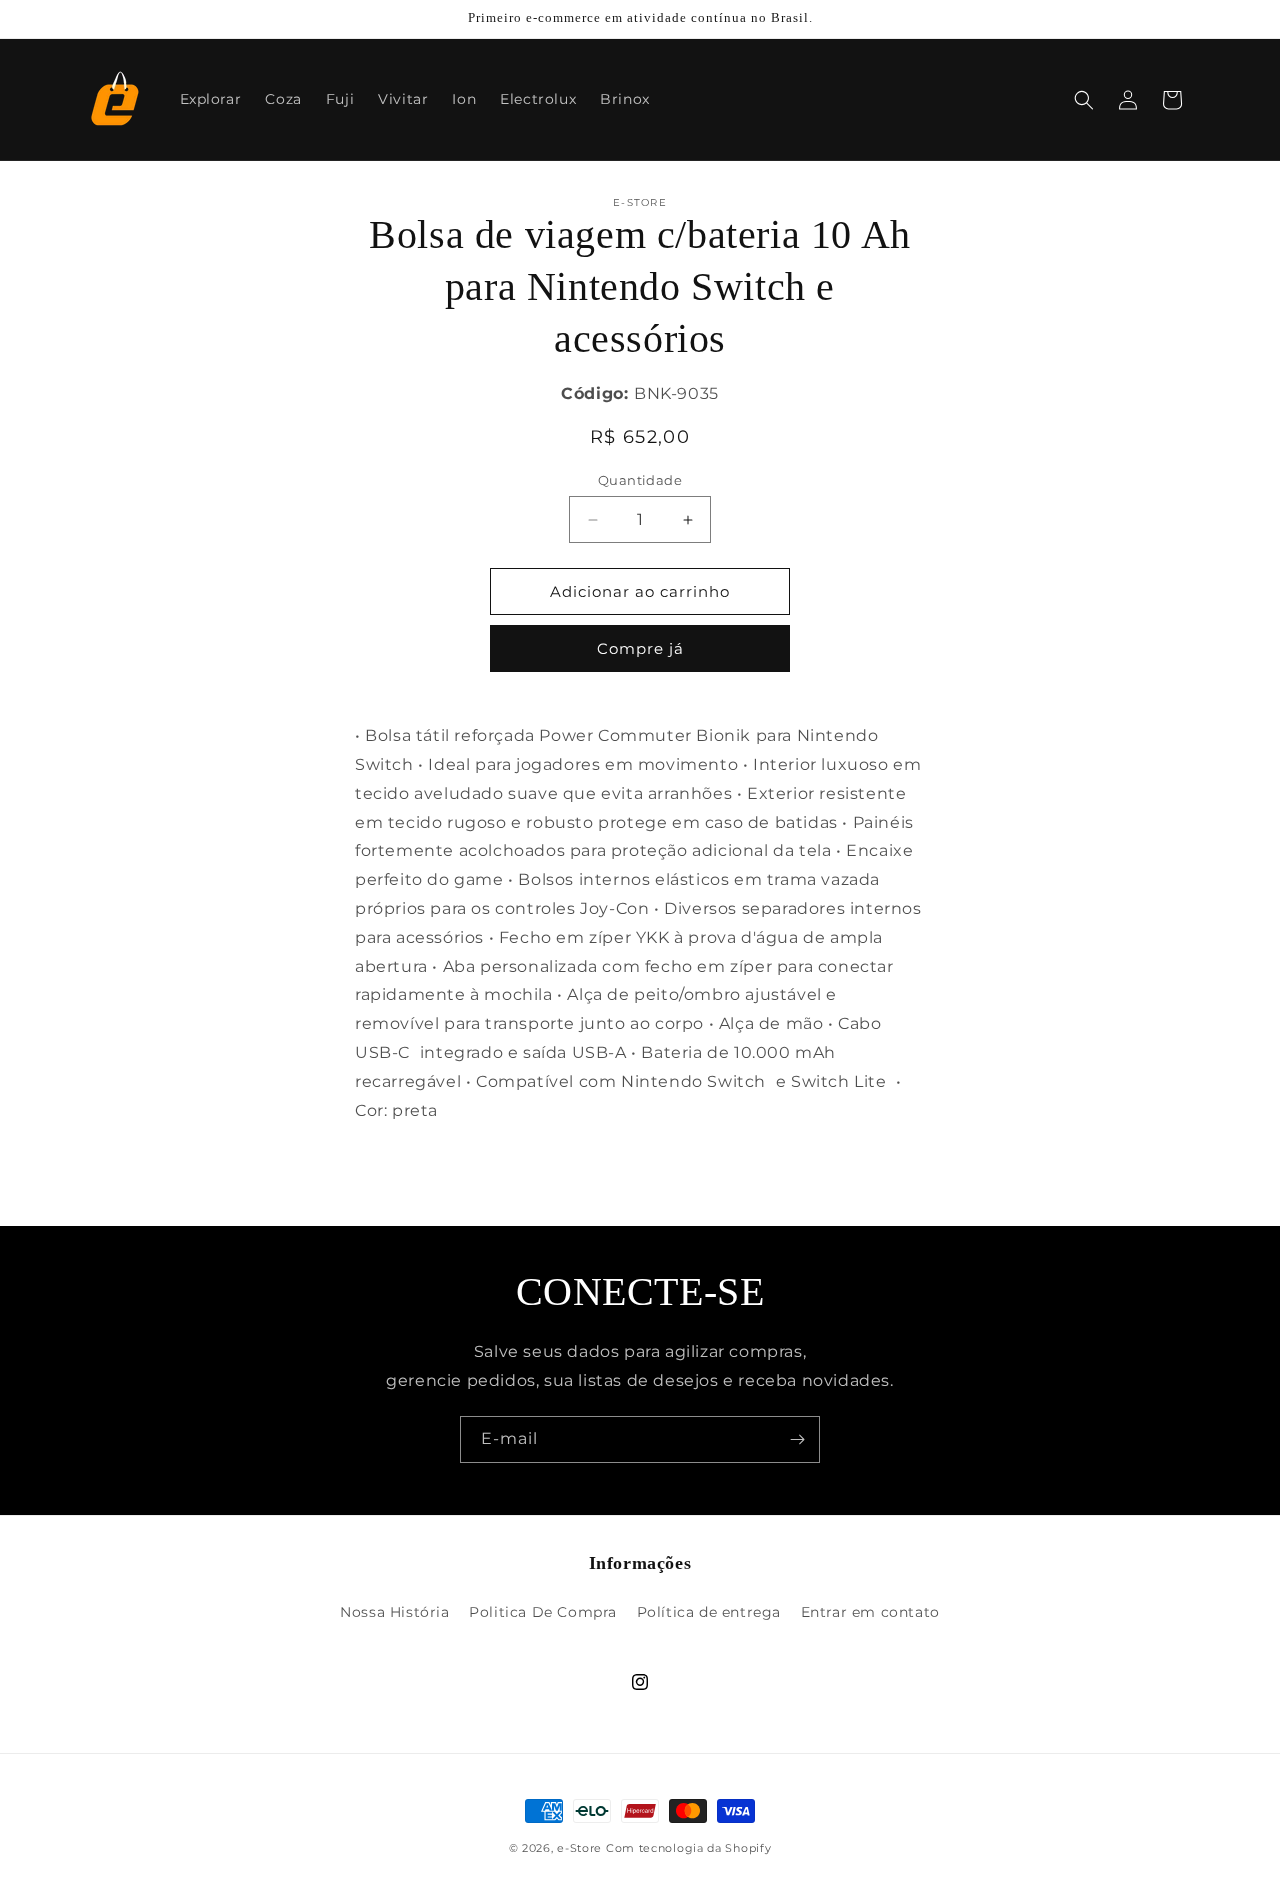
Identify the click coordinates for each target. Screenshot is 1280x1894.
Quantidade (640, 480)
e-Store (579, 1848)
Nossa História (394, 1612)
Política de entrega (709, 1612)
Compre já (640, 648)
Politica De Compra (543, 1612)
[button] (1084, 100)
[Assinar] (797, 1439)
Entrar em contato (870, 1612)
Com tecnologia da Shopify (689, 1848)
